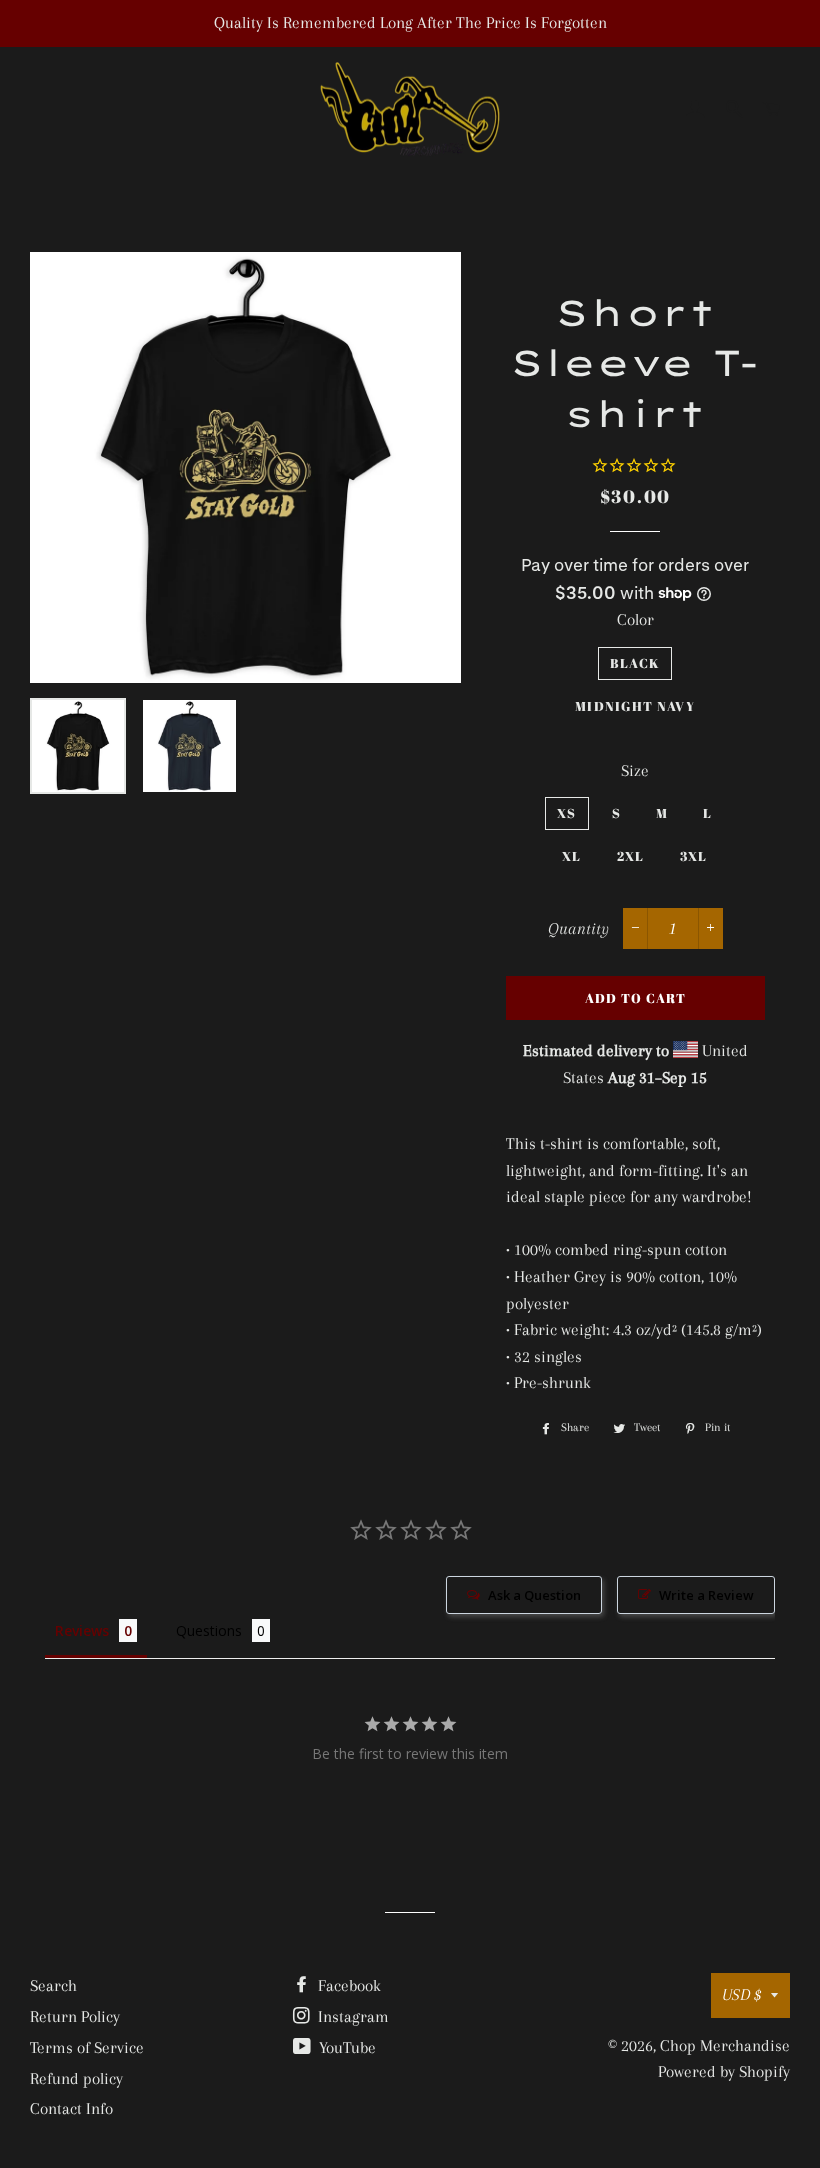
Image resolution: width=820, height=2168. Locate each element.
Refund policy (76, 2078)
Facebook (347, 1985)
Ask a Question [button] (534, 1595)
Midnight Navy (635, 706)
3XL (694, 856)
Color (635, 619)
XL (572, 856)
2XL (631, 856)
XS (567, 813)
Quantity (578, 928)
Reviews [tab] (82, 1630)
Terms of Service (87, 2047)
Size (635, 770)
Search (53, 1985)
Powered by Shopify (724, 2071)
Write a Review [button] (706, 1595)
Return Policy (75, 2016)
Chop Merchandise (725, 2045)
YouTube (345, 2047)
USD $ (741, 1994)
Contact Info (71, 2108)
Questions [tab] (209, 1630)
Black (635, 663)
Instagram (351, 2016)
